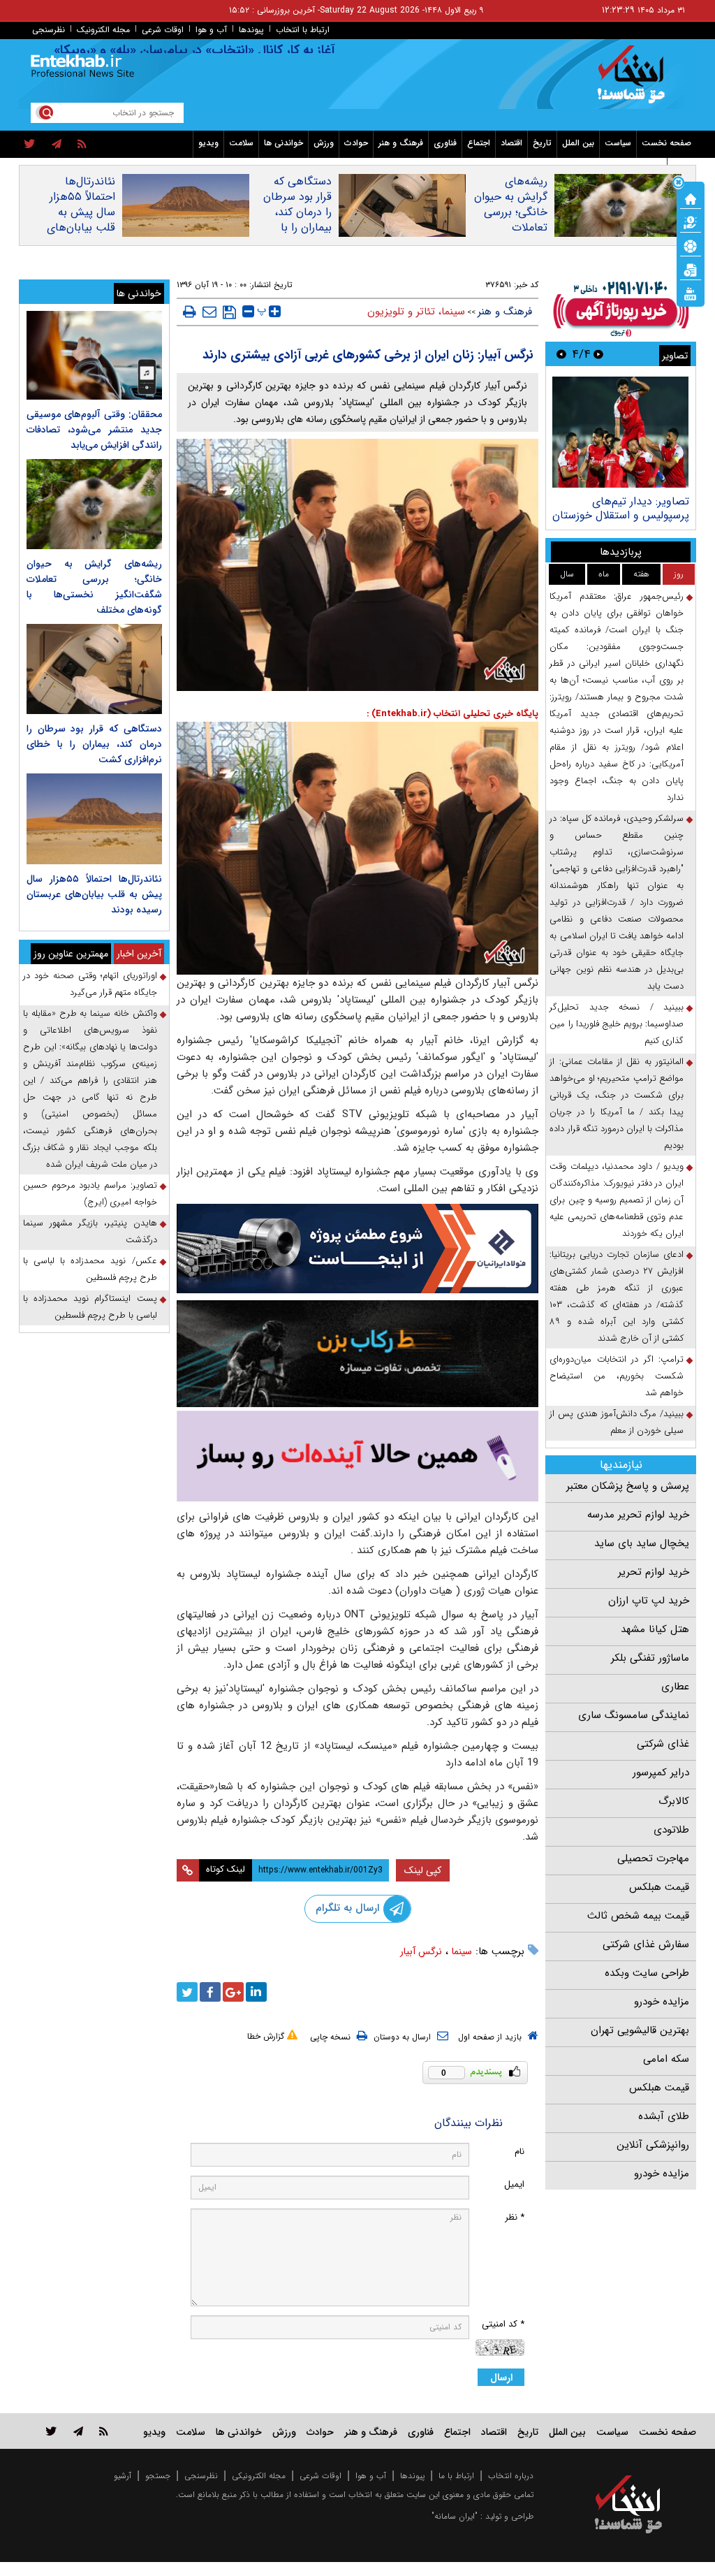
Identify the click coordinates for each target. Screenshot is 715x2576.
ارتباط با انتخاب (303, 30)
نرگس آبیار (421, 1951)
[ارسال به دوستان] (209, 312)
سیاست (618, 143)
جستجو (158, 2476)
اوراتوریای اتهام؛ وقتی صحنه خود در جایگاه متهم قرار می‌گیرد (90, 984)
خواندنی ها (283, 143)
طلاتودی (671, 1830)
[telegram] (57, 145)
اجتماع (479, 143)
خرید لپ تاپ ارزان (649, 1601)
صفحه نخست (666, 143)
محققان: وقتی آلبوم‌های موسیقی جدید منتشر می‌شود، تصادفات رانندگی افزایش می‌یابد (94, 430)
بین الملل (578, 143)
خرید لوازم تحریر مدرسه (638, 1515)
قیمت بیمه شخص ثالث (638, 1916)
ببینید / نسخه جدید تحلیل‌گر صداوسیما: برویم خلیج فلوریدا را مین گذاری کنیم (617, 1024)
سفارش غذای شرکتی (646, 1944)
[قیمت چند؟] (691, 221)
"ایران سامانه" (455, 2516)
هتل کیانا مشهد (655, 1629)
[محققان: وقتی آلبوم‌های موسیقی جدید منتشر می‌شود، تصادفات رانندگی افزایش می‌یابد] (94, 355)
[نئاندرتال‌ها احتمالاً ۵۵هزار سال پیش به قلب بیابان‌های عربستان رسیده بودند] (94, 818)
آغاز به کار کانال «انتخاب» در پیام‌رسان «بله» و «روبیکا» (231, 50)
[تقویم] (691, 269)
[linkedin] (256, 1992)
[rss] (82, 145)
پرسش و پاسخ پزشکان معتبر (628, 1486)
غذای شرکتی (663, 1744)
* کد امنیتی (503, 2324)
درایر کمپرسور (661, 1773)
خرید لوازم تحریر (654, 1572)
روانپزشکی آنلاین (653, 2145)
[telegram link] (78, 2431)
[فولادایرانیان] (358, 1249)
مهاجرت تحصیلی (653, 1858)
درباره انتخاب (511, 2476)
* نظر (515, 2217)
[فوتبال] (691, 245)
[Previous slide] (598, 354)
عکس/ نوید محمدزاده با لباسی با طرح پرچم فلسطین (90, 1269)
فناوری (445, 143)
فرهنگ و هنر (401, 143)
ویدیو (208, 143)
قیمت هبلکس (659, 1887)
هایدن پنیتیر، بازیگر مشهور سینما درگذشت (90, 1231)
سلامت (241, 143)
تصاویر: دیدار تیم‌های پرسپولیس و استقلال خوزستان (621, 508)
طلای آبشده (664, 2116)
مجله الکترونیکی (259, 2476)
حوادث (356, 143)
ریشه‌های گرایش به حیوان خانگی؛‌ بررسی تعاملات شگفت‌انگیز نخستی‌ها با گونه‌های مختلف (510, 228)
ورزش (324, 143)
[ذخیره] (229, 312)
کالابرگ (674, 1801)
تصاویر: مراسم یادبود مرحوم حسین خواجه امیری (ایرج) (90, 1194)
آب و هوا (211, 30)
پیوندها (251, 30)
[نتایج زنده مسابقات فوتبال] (691, 293)
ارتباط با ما (456, 2476)
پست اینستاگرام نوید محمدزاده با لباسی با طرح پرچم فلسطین (90, 1307)
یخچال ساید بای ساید (642, 1543)
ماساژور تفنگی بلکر (650, 1658)
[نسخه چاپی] (190, 312)
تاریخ (542, 143)
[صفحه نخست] (691, 198)
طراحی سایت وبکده (647, 1973)
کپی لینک (423, 1870)
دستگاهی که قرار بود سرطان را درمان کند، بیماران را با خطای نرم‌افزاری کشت (296, 220)
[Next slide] (561, 354)
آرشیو (123, 2476)
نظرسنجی (49, 30)
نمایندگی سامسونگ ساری (634, 1715)
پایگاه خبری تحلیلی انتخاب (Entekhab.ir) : (452, 714)
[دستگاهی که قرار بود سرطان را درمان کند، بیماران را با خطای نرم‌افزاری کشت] (94, 669)
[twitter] (30, 145)
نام (519, 2152)
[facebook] (210, 1992)
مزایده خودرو (662, 2002)
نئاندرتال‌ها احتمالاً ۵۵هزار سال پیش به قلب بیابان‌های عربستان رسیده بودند (81, 220)
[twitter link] (51, 2431)
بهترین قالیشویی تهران (640, 2030)
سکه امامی (666, 2059)
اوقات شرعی (163, 30)
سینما (462, 1951)
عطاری (675, 1687)
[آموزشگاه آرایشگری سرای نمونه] (358, 1456)
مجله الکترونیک (103, 30)
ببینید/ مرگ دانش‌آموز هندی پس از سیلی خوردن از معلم (617, 1422)
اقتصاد (511, 143)
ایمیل (514, 2184)
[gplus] (233, 1992)
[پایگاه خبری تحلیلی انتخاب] (635, 81)
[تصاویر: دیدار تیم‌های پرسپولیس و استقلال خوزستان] (620, 432)
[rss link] (104, 2431)
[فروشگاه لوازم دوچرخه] (358, 1354)
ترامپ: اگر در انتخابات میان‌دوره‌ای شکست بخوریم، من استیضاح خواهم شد (617, 1376)
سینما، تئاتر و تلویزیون (416, 312)
